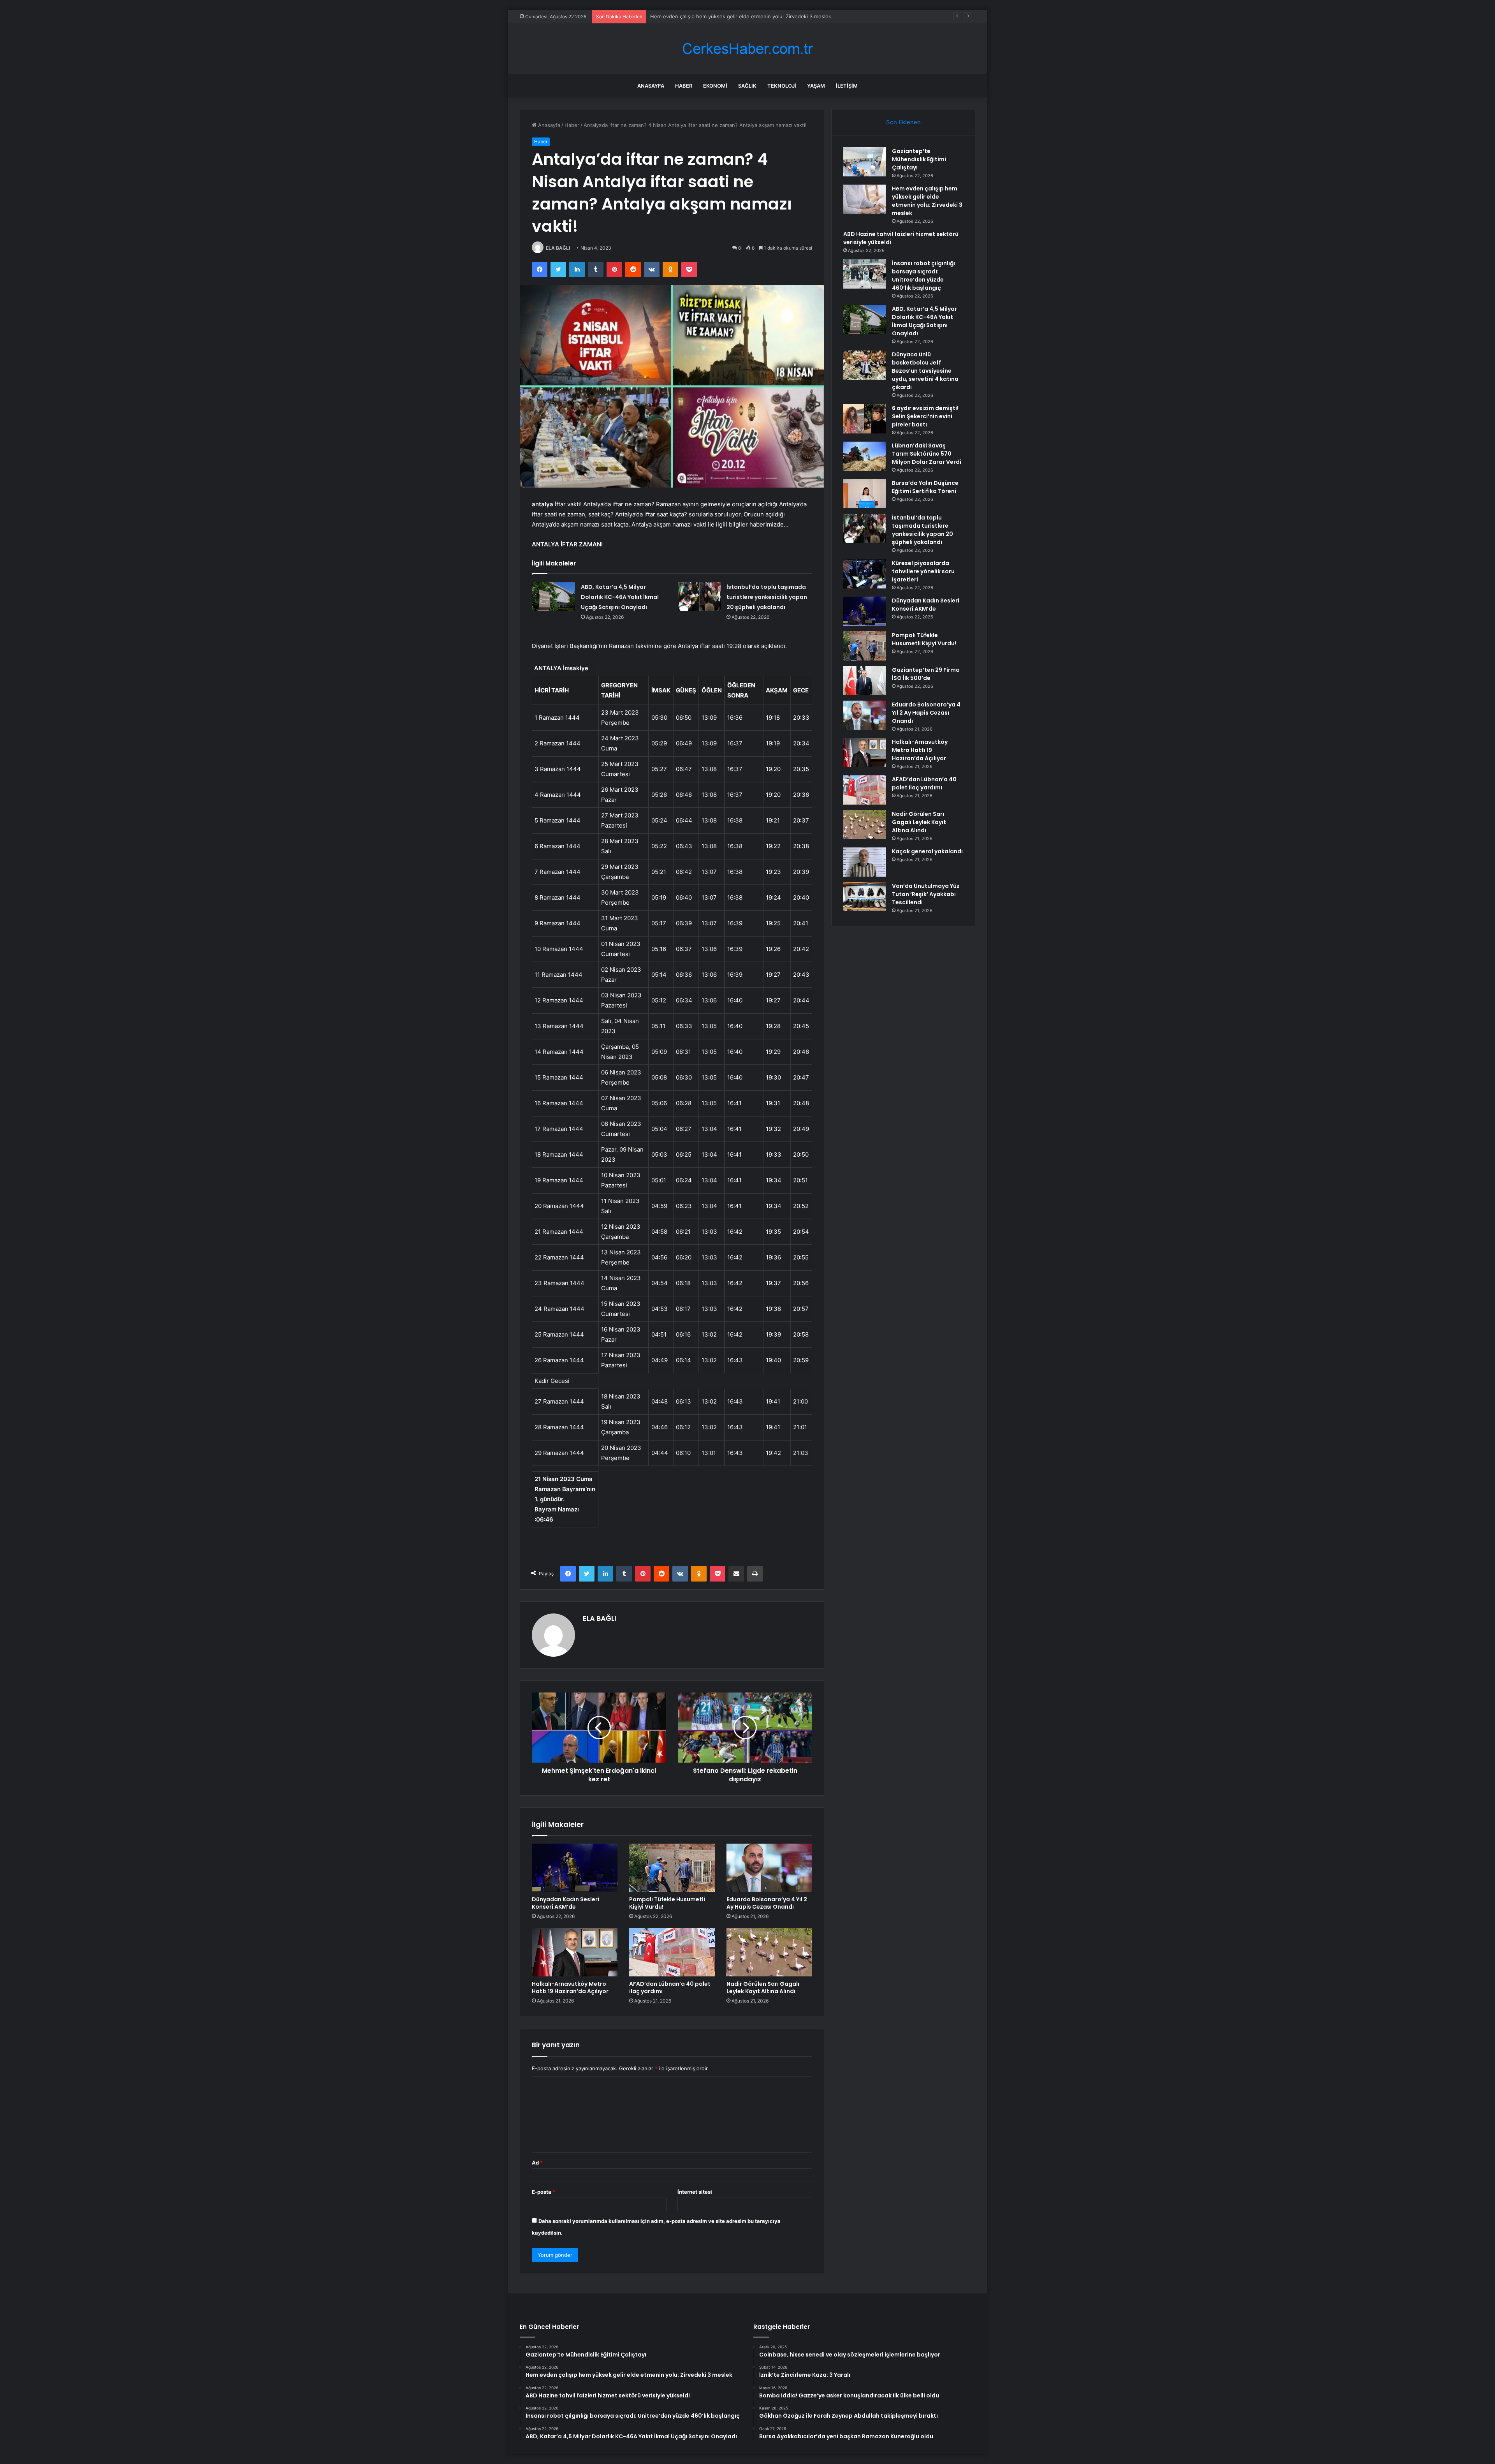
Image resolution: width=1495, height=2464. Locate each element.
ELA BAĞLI (558, 248)
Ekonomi (715, 86)
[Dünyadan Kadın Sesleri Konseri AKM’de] (575, 1868)
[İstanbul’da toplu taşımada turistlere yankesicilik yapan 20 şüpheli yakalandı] (699, 596)
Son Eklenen (903, 122)
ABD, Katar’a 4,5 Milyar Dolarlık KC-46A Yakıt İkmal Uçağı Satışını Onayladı (620, 597)
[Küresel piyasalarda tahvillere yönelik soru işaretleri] (865, 574)
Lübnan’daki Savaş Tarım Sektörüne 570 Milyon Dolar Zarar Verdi (927, 454)
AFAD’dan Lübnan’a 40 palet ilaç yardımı (670, 1988)
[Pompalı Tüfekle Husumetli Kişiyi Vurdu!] (672, 1868)
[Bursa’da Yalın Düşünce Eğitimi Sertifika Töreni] (865, 494)
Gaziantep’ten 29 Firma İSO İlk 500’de (926, 674)
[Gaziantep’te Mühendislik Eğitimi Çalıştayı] (865, 162)
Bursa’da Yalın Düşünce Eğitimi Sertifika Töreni (925, 487)
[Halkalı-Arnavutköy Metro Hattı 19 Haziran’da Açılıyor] (575, 1952)
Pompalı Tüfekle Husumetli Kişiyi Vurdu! (667, 1903)
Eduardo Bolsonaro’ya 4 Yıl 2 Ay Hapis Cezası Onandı (767, 1903)
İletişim (847, 86)
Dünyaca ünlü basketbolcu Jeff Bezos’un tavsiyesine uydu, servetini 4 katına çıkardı (925, 371)
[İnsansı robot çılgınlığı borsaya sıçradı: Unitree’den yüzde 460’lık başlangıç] (865, 274)
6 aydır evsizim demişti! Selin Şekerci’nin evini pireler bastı (925, 416)
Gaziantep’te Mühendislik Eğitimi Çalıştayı (919, 159)
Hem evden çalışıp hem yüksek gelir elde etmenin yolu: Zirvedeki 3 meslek (927, 201)
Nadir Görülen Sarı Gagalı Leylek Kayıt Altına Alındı (763, 1988)
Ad (537, 2163)
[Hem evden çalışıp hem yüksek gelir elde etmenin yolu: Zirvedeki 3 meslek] (865, 199)
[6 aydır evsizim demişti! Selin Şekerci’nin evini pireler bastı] (865, 419)
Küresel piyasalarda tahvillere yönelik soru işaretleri (923, 571)
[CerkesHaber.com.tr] (747, 49)
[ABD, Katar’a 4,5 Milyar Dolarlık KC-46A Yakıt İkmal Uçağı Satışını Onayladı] (554, 596)
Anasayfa (651, 86)
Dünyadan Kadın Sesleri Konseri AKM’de (565, 1903)
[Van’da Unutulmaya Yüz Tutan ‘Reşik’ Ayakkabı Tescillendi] (865, 897)
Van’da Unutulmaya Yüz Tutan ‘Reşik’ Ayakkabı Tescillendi (926, 894)
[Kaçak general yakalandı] (865, 862)
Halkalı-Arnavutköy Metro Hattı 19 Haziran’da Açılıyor (570, 1988)
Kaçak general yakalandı (927, 851)
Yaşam (816, 86)
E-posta (543, 2192)
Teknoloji (782, 86)
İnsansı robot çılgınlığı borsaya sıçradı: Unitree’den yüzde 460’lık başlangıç (923, 276)
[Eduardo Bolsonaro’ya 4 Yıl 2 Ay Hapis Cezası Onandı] (769, 1868)
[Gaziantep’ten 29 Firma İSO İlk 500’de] (865, 681)
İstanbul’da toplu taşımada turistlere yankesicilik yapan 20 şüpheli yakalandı (767, 597)
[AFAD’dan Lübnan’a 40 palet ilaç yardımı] (672, 1952)
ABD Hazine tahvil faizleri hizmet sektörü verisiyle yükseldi (721, 16)
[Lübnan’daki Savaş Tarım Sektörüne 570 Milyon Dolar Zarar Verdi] (865, 456)
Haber (684, 86)
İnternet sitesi (695, 2192)
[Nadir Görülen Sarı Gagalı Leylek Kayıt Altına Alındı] (769, 1952)
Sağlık (747, 86)
